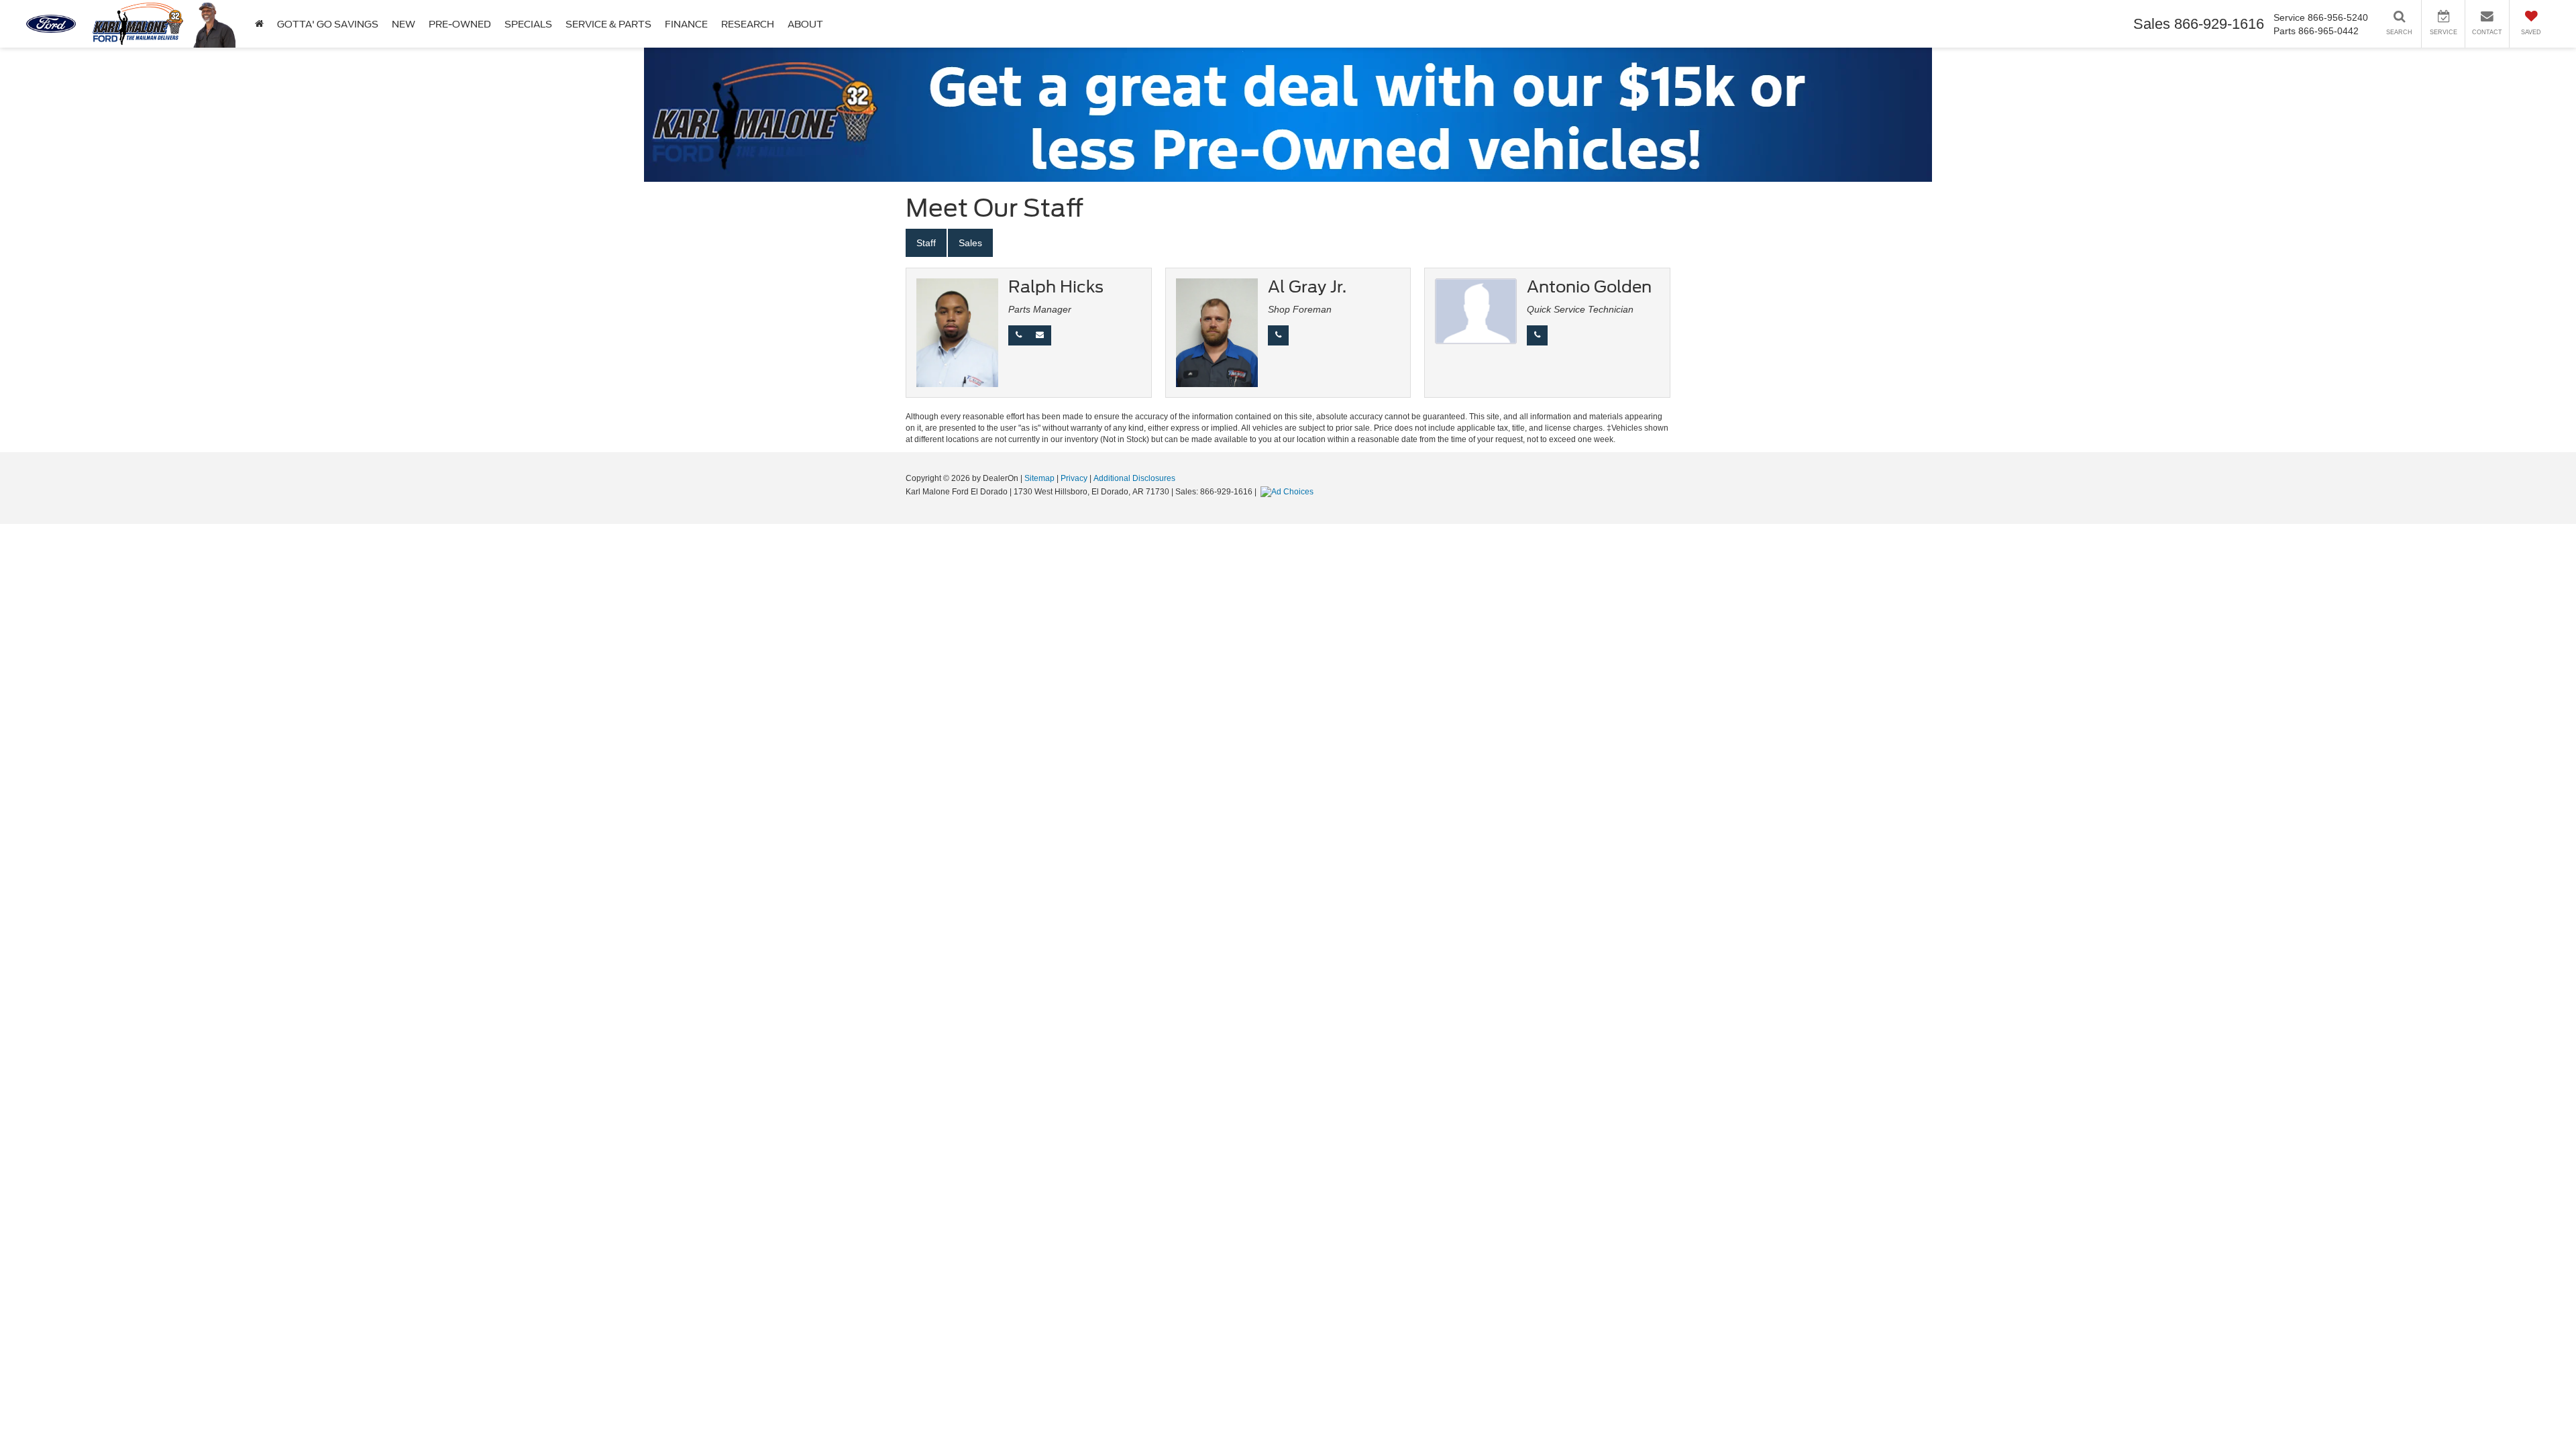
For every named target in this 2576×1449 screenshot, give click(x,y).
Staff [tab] (926, 243)
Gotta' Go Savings (328, 24)
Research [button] (748, 24)
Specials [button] (528, 24)
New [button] (404, 24)
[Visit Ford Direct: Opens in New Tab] (1289, 492)
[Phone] (1019, 335)
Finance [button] (686, 24)
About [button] (805, 24)
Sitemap (1039, 478)
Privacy (1074, 478)
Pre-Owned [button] (460, 24)
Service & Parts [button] (608, 24)
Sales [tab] (970, 243)
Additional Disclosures (1134, 478)
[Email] (1040, 335)
